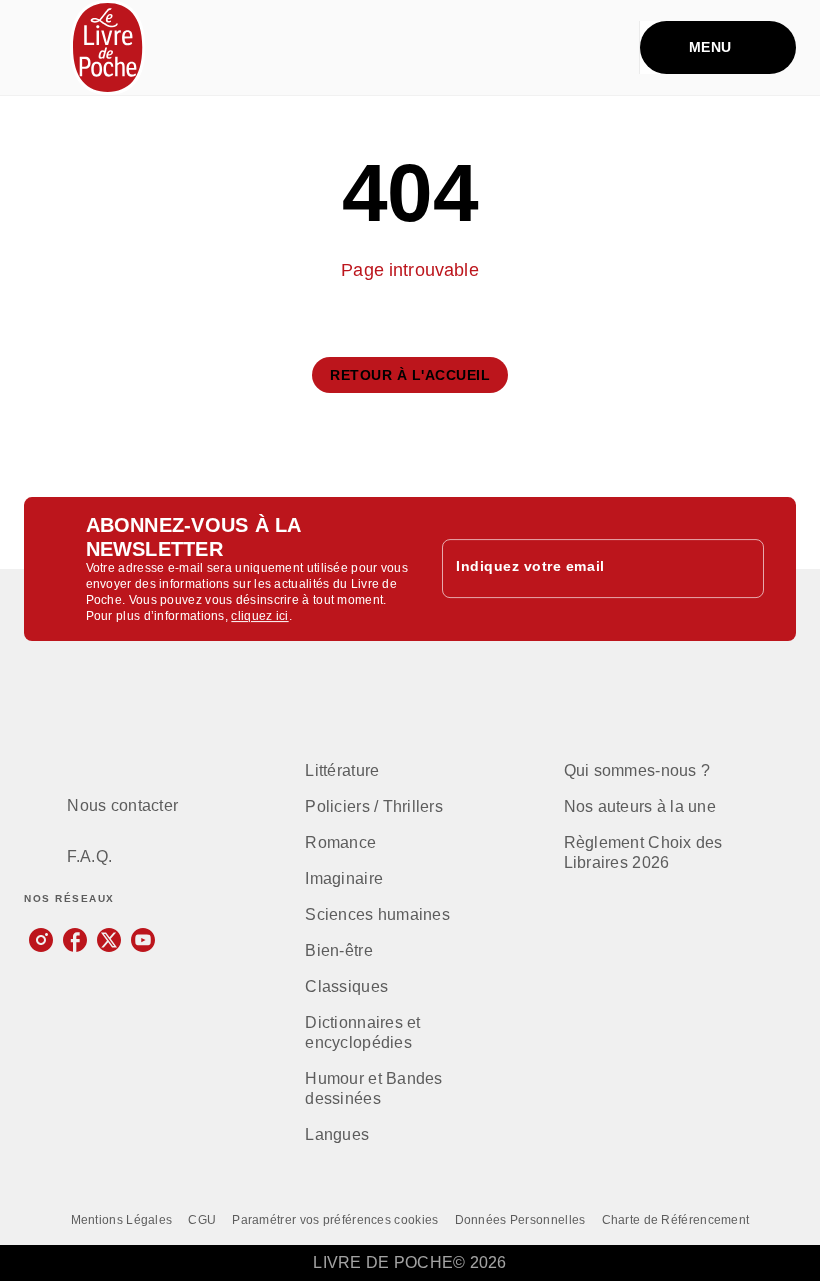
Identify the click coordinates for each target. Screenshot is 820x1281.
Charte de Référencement (676, 1220)
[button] (410, 375)
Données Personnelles (520, 1220)
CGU (202, 1220)
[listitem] (41, 940)
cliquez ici (259, 616)
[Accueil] (108, 47)
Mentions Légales (122, 1220)
